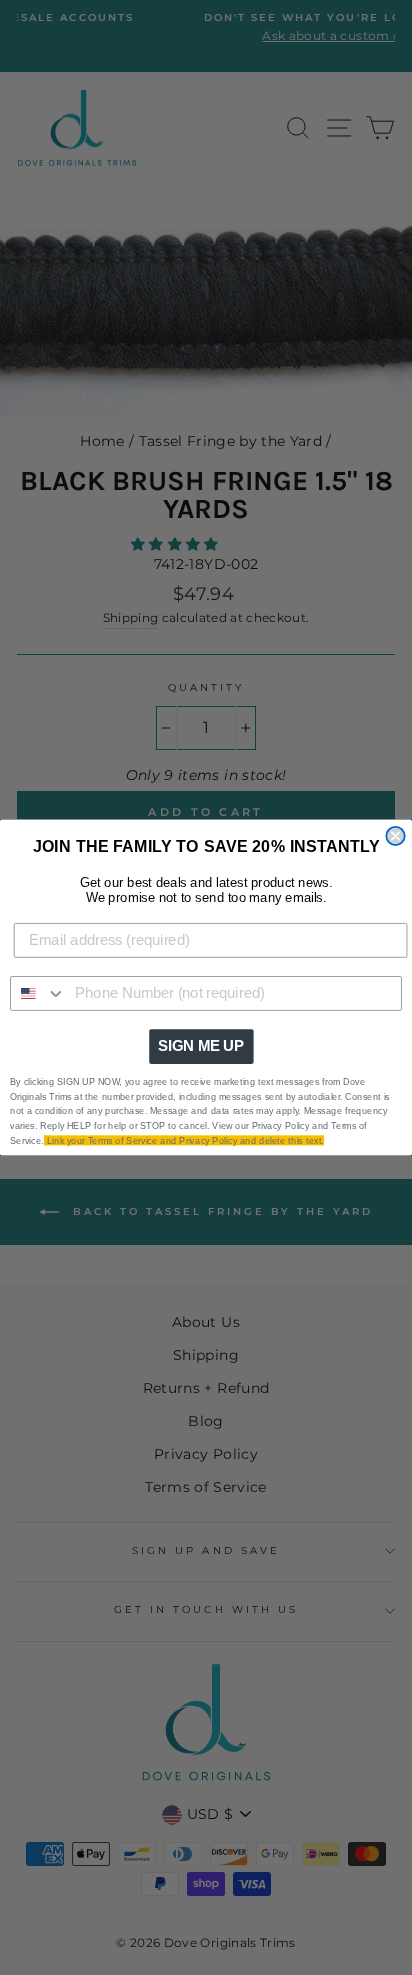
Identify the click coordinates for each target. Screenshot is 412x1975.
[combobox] (38, 993)
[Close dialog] (395, 836)
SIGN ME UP (201, 1046)
